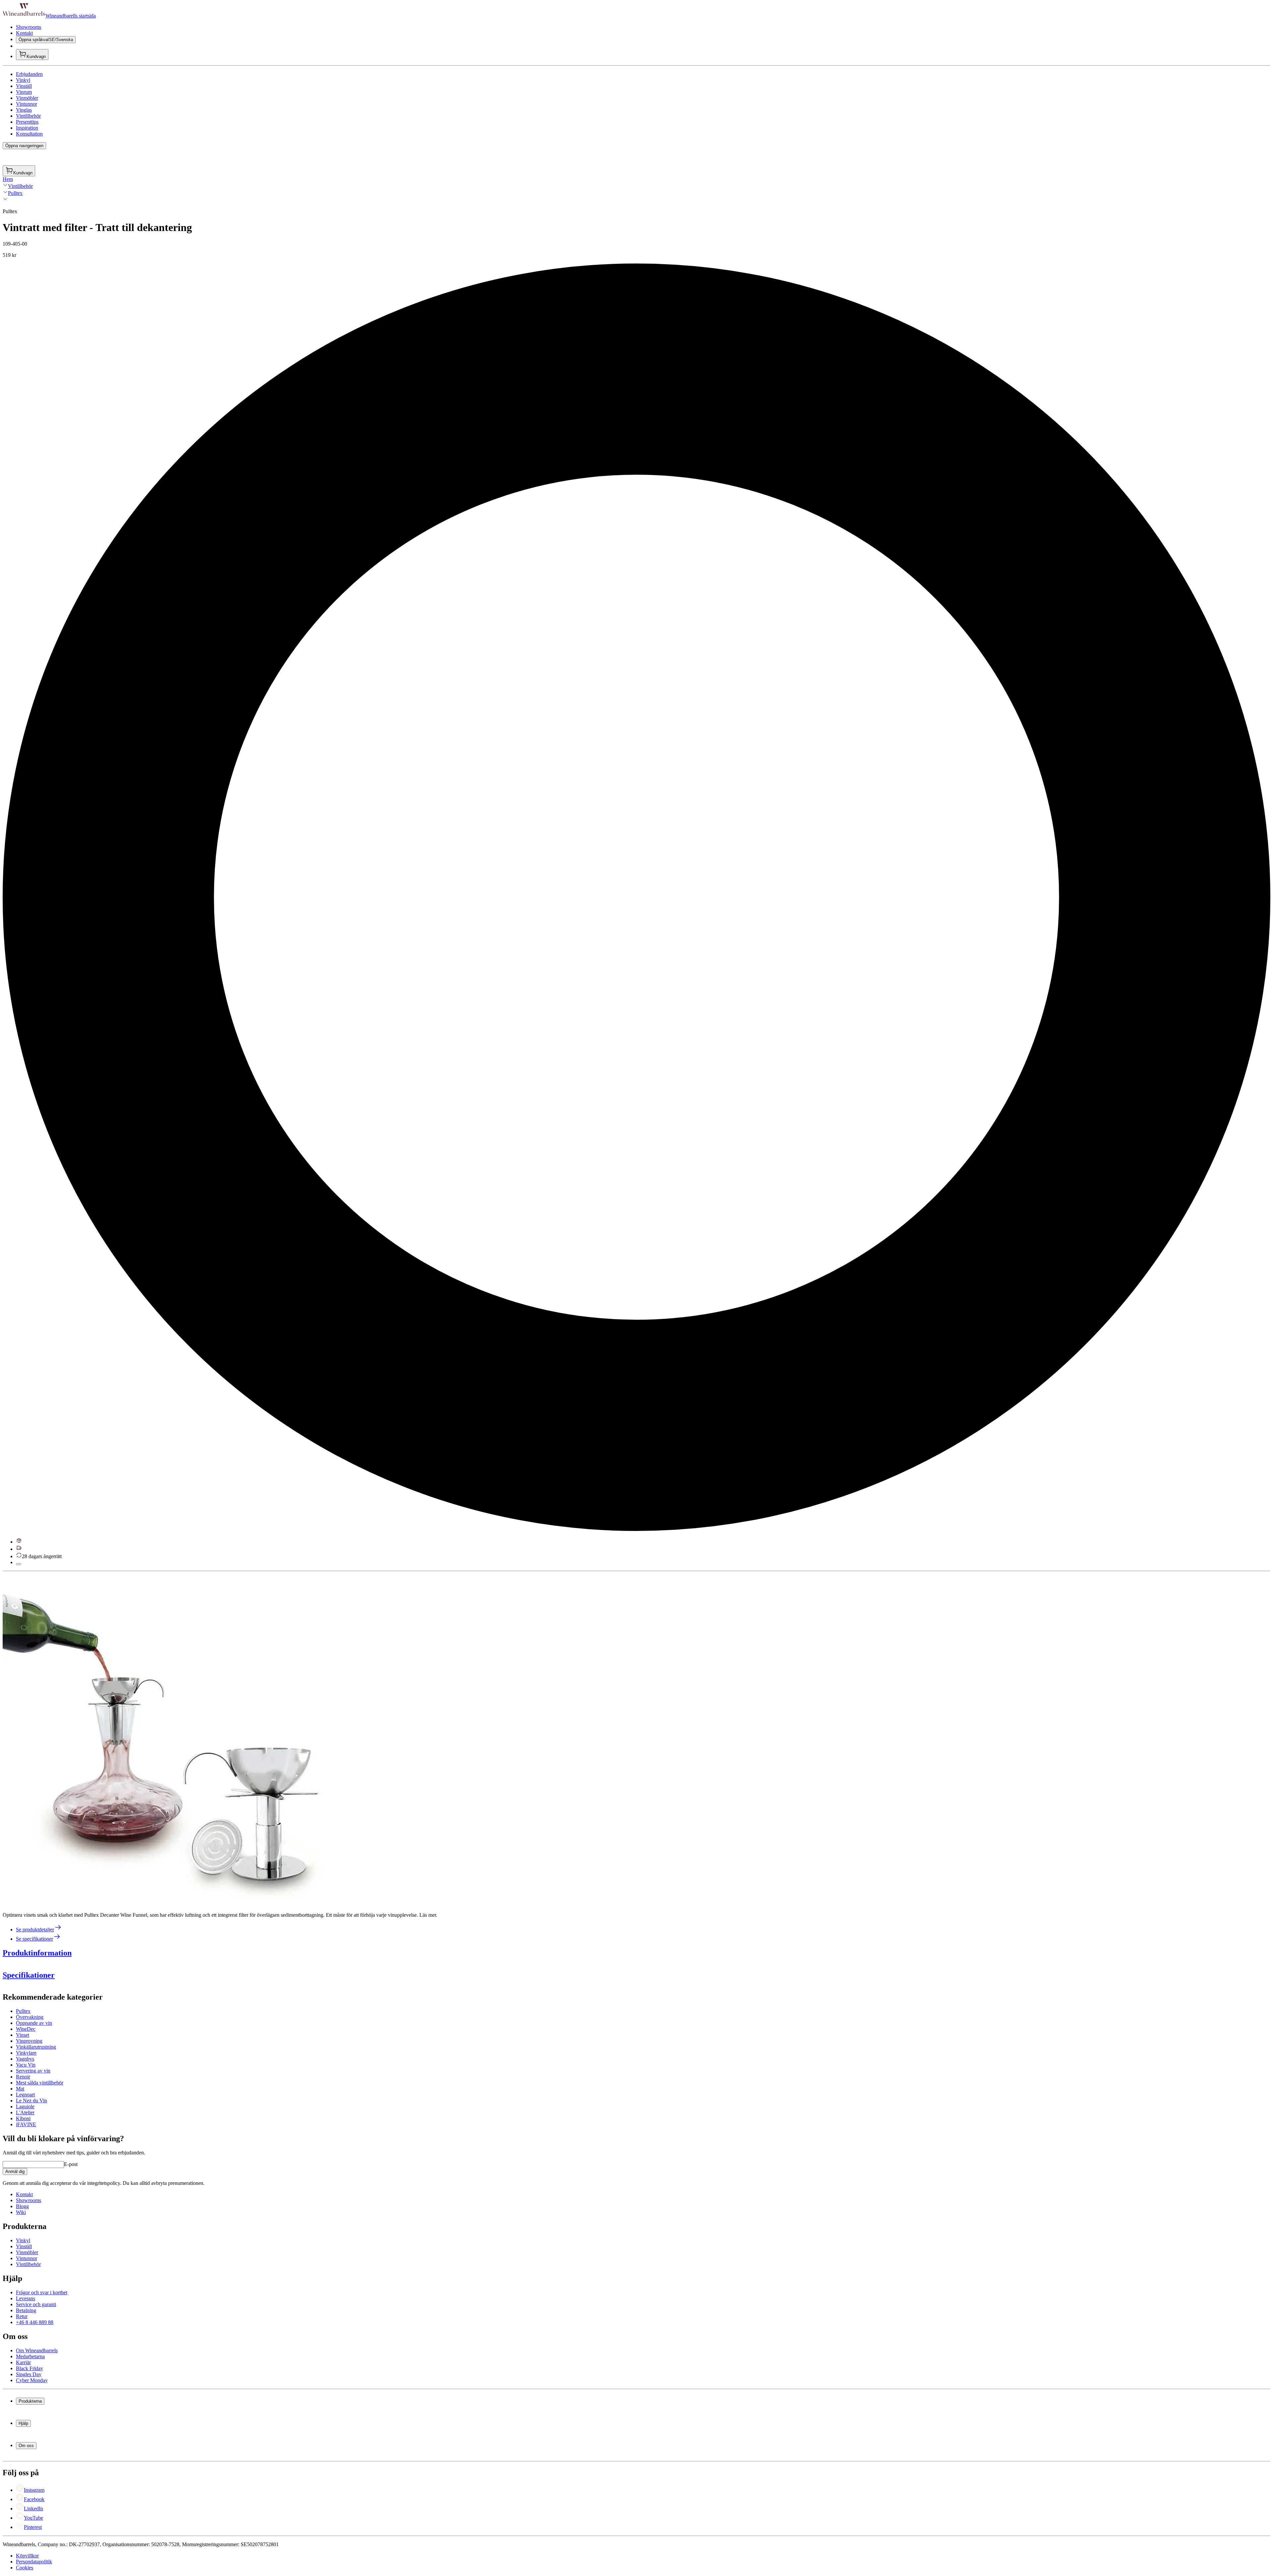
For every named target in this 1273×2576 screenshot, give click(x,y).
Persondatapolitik (34, 2562)
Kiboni (23, 2118)
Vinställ (24, 86)
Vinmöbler (27, 98)
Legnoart (25, 2095)
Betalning (26, 2310)
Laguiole (25, 2107)
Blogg (22, 2206)
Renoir (23, 2077)
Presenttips (27, 122)
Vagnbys (25, 2059)
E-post (71, 2164)
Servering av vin (33, 2071)
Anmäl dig (15, 2171)
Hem (8, 179)
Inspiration (27, 128)
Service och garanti (36, 2304)
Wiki (21, 2212)
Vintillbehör (28, 116)
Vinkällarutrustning (36, 2047)
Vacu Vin (26, 2065)
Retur (22, 2316)
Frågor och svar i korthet (42, 2292)
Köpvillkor (27, 2556)
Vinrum (24, 92)
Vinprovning (29, 2041)
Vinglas (24, 110)
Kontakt (24, 33)
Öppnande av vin (34, 2023)
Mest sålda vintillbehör (40, 2083)
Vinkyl (23, 80)
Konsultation (29, 134)
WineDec (26, 2029)
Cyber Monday (32, 2380)
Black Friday (30, 2368)
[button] (168, 1740)
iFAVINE (26, 2124)
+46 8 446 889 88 (35, 2322)
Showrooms (29, 27)
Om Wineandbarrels (37, 2350)
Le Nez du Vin (31, 2101)
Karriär (23, 2362)
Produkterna (30, 2401)
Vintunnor (27, 104)
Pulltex (15, 193)
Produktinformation (37, 1953)
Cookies (25, 2568)
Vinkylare (26, 2053)
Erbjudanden (29, 74)
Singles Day (29, 2374)
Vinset (23, 2035)
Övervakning (30, 2017)
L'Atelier (25, 2112)
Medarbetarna (30, 2356)
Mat (20, 2089)
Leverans (26, 2298)
